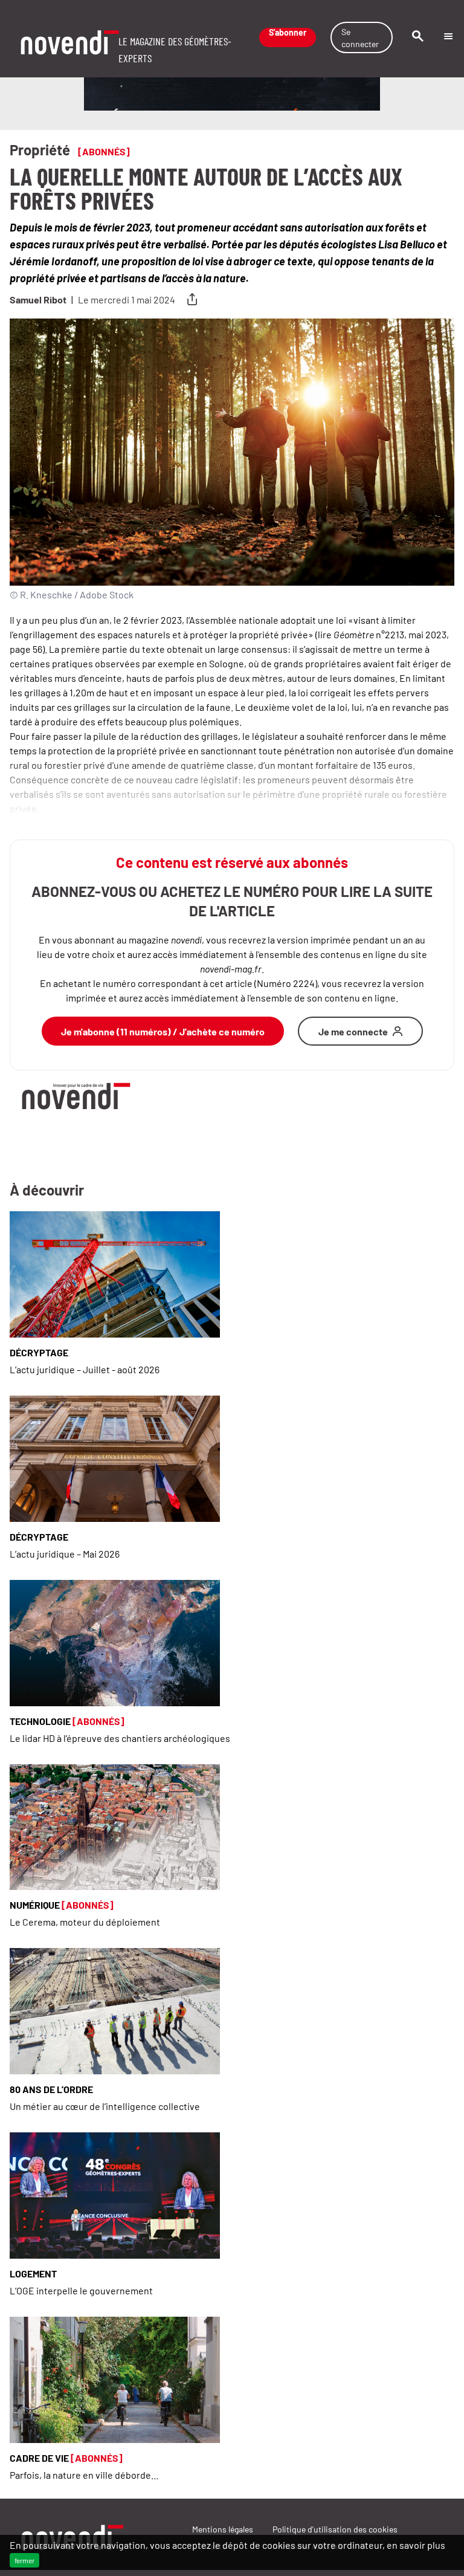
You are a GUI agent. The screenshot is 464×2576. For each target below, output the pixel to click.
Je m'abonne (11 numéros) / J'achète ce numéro (163, 1031)
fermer (24, 2560)
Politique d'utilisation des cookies (335, 2529)
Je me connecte (353, 1031)
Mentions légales (223, 2529)
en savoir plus (416, 2545)
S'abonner (288, 33)
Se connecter (360, 37)
